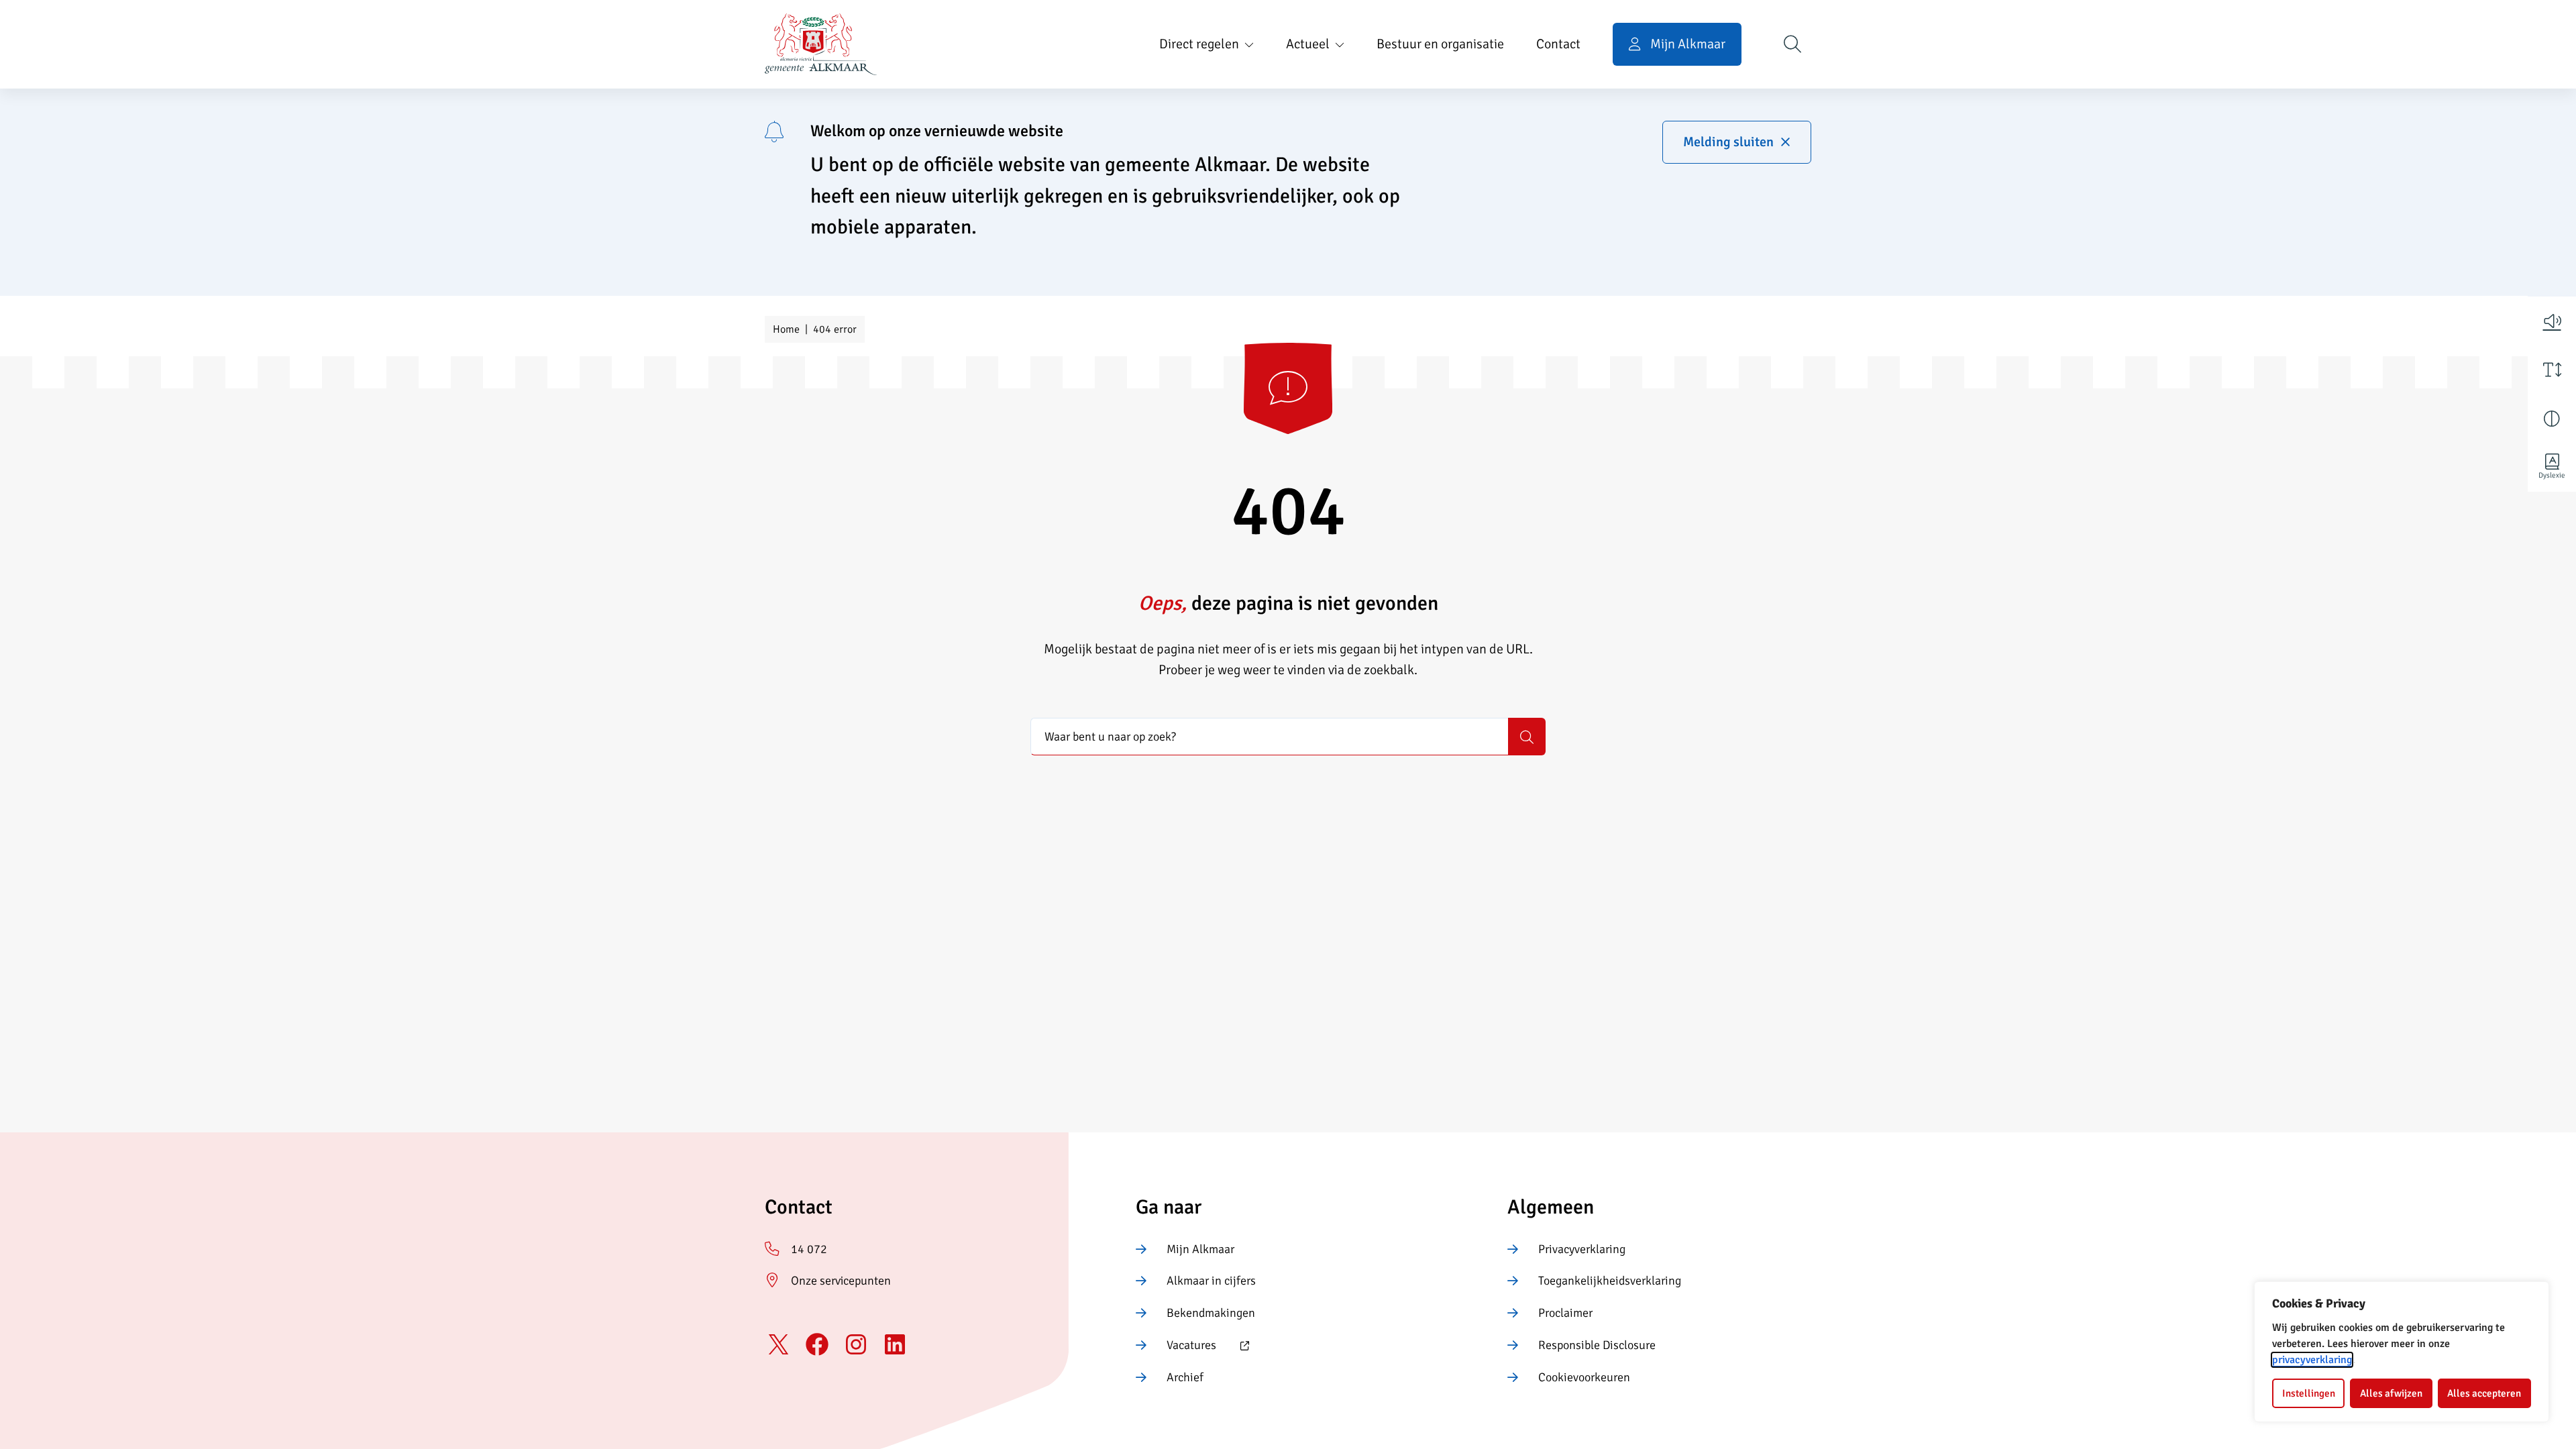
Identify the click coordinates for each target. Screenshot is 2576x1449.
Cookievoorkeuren (1584, 1377)
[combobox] (1269, 737)
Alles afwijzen (2391, 1393)
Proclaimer (1565, 1313)
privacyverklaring (2312, 1360)
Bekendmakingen (1211, 1313)
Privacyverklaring (1582, 1249)
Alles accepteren (2484, 1393)
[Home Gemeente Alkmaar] (821, 44)
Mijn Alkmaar (1200, 1249)
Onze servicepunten (841, 1281)
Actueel (1308, 44)
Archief (1185, 1377)
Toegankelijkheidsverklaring (1610, 1281)
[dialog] (2402, 1352)
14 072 (809, 1249)
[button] (2552, 321)
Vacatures (1176, 1346)
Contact (1558, 44)
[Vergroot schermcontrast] (2552, 419)
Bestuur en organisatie (1440, 44)
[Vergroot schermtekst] (2552, 370)
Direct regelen (1199, 44)
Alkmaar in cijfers (1211, 1281)
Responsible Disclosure (1597, 1345)
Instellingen (2309, 1393)
